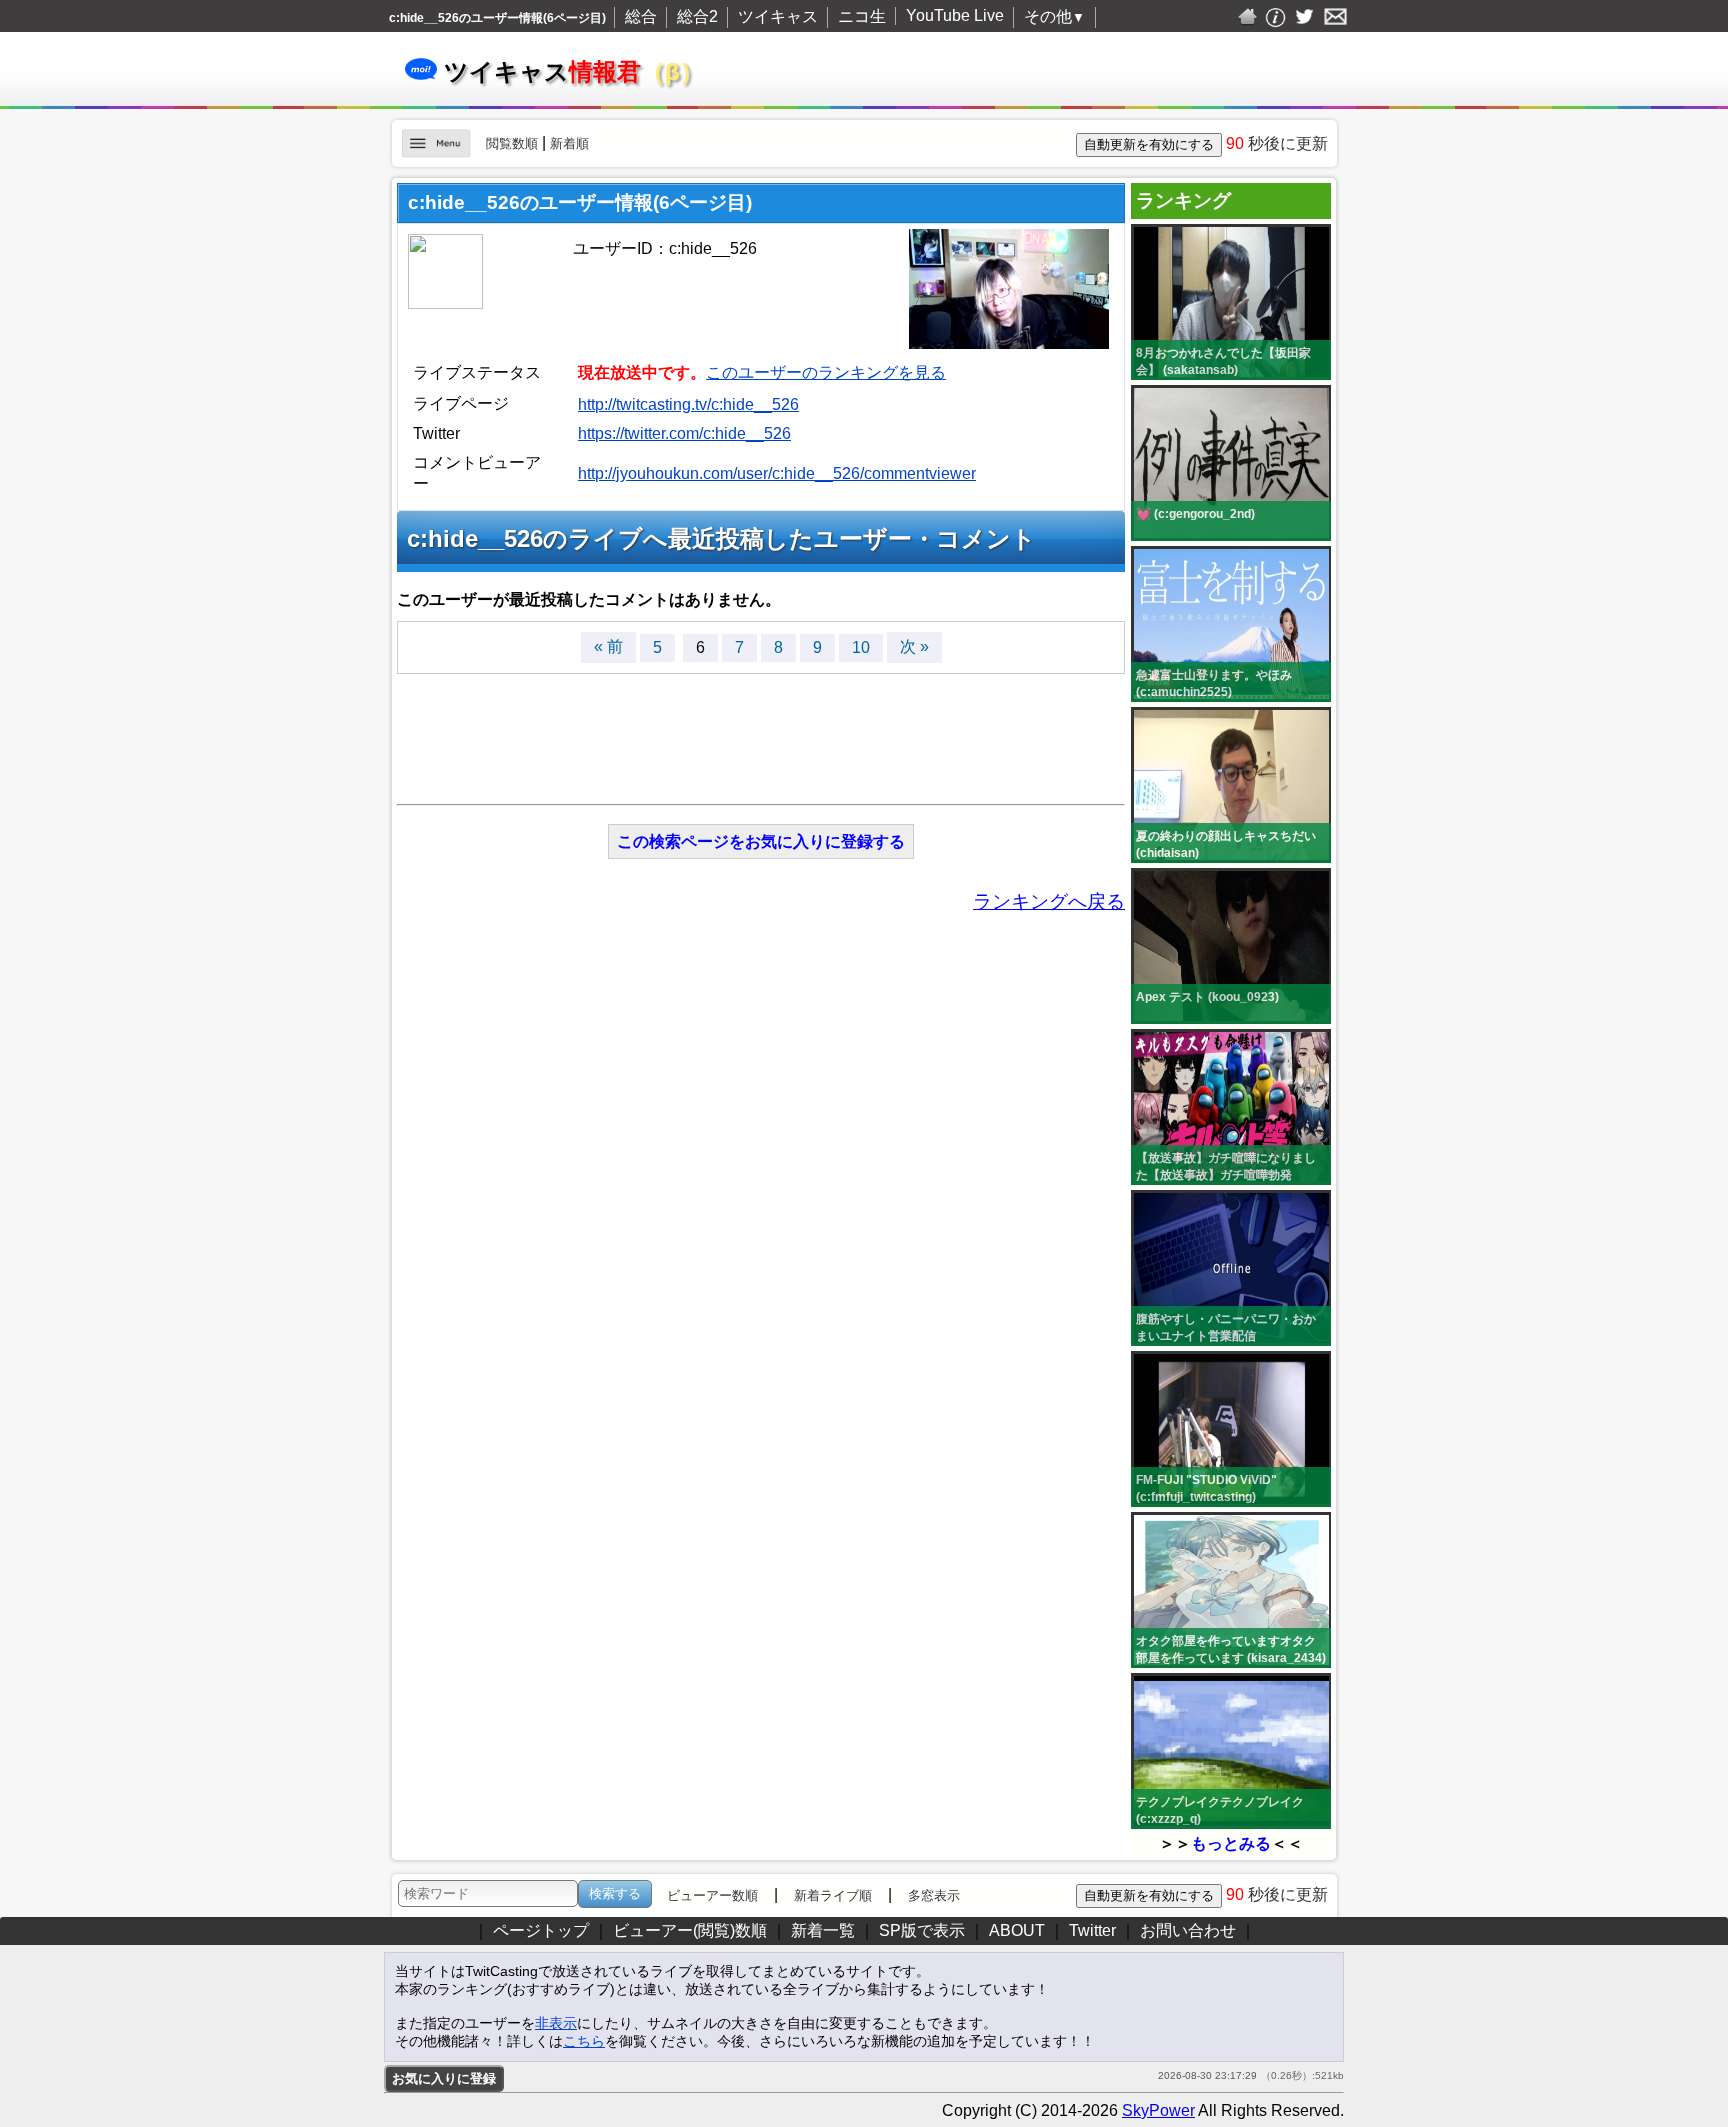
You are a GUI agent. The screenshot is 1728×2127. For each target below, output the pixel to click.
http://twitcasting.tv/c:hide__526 (688, 404)
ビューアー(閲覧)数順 (690, 1930)
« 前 (608, 646)
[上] (1361, 1891)
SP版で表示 (922, 1930)
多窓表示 (934, 1895)
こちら (584, 2041)
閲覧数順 (512, 143)
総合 (641, 16)
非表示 (556, 2023)
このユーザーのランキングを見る (826, 372)
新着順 (569, 143)
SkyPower (1158, 2110)
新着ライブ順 (833, 1895)
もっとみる (1231, 1843)
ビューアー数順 (712, 1895)
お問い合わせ (1188, 1930)
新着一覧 (823, 1930)
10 (861, 647)
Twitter (1092, 1930)
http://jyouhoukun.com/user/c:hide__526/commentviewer (777, 473)
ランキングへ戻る (1049, 901)
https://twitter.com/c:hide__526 (684, 433)
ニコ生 (862, 16)
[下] (1361, 1936)
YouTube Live (955, 15)
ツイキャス (778, 16)
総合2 (697, 16)
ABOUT (1017, 1930)
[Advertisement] (761, 729)
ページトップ (541, 1930)
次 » (914, 646)
